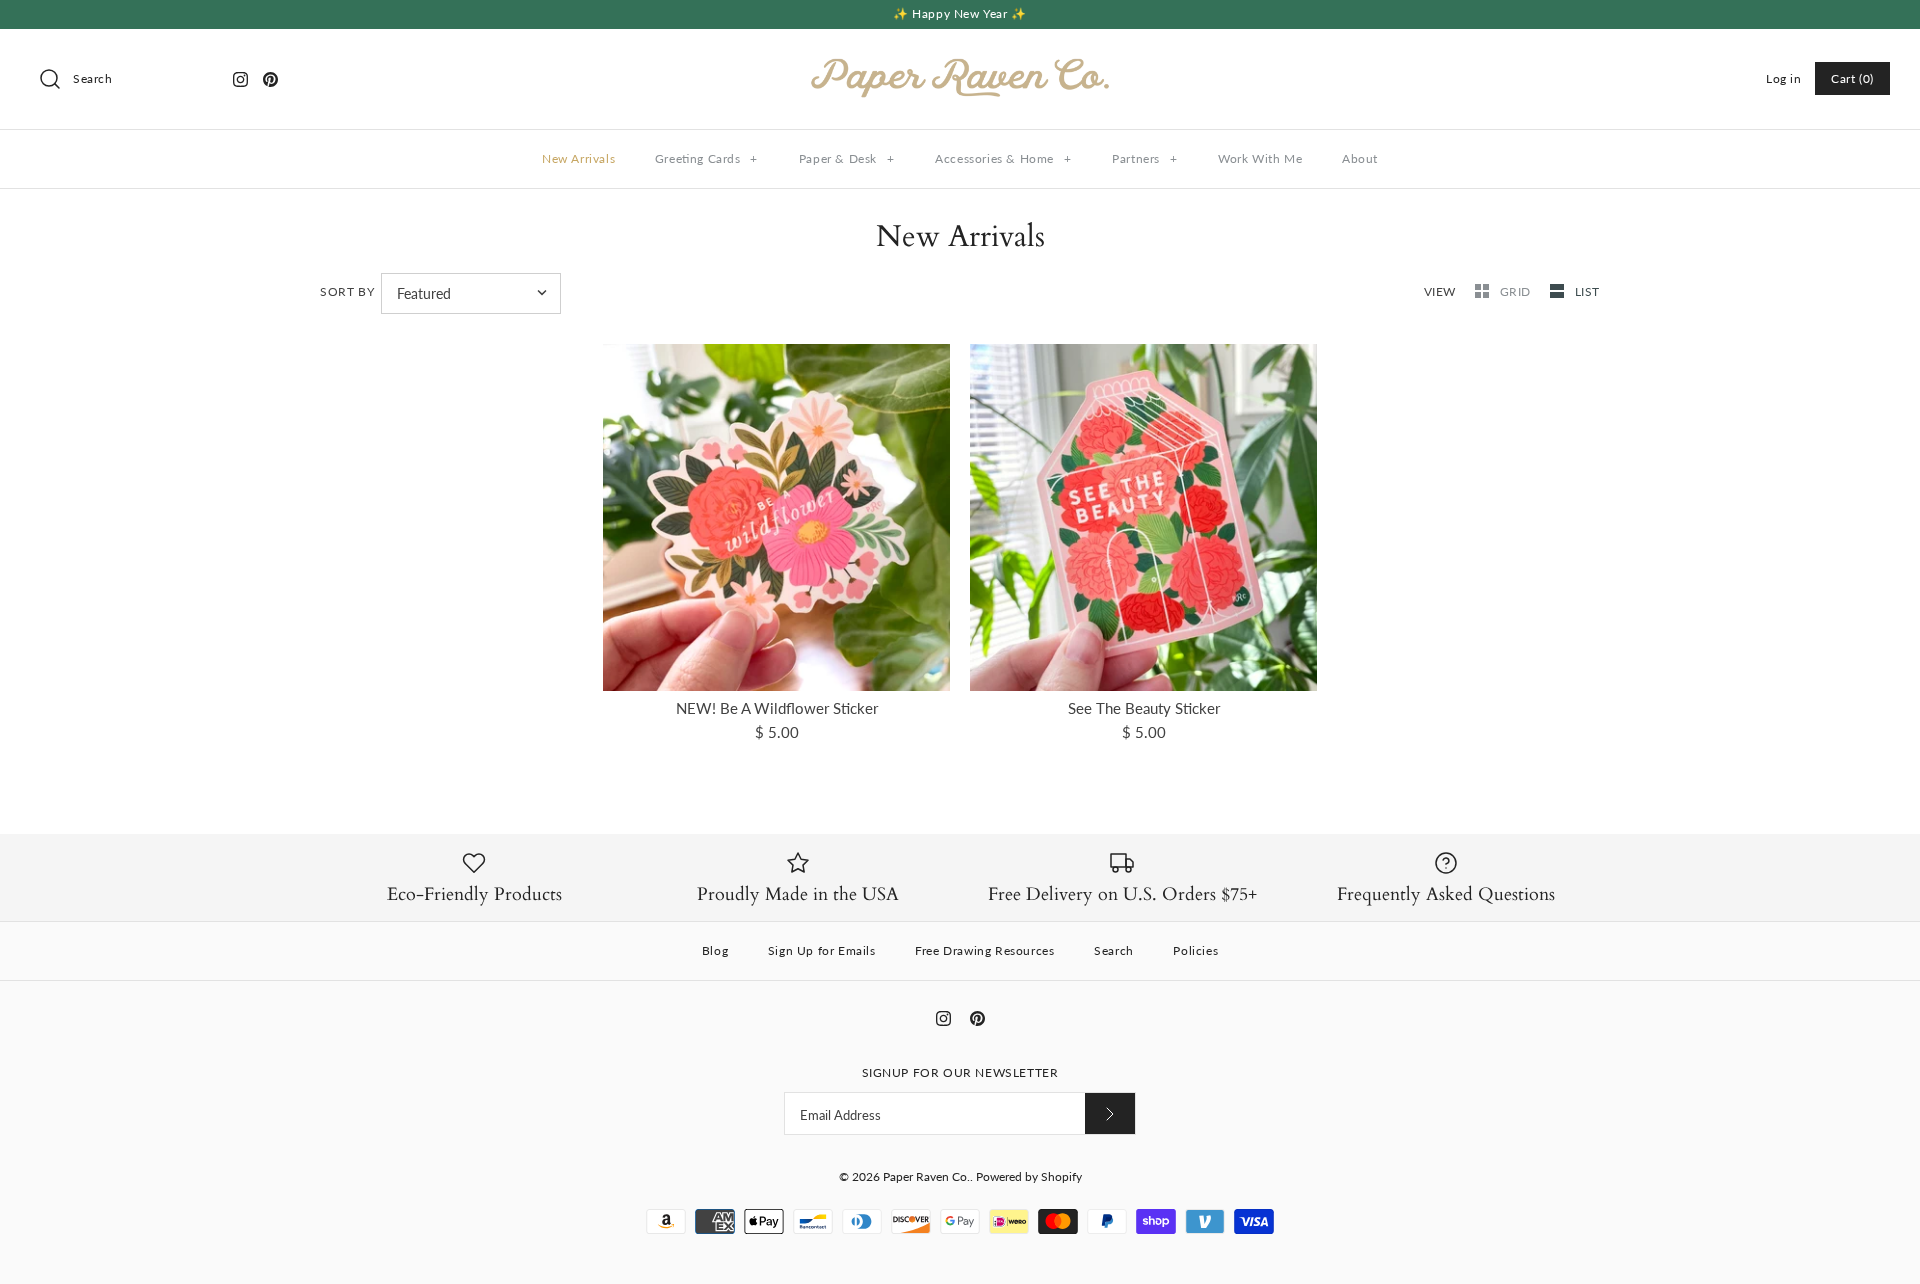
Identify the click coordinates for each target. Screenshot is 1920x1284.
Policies (1195, 950)
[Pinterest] (270, 79)
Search (1114, 950)
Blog (715, 950)
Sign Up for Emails (822, 950)
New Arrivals (578, 158)
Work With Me (1260, 158)
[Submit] (1110, 1113)
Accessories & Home (1003, 158)
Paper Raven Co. (926, 1176)
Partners (1144, 158)
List (1587, 291)
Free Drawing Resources (984, 950)
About (1360, 158)
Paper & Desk (847, 158)
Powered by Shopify (1029, 1176)
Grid (1517, 291)
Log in (1784, 78)
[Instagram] (240, 79)
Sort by (347, 291)
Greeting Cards (706, 158)
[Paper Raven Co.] (960, 61)
